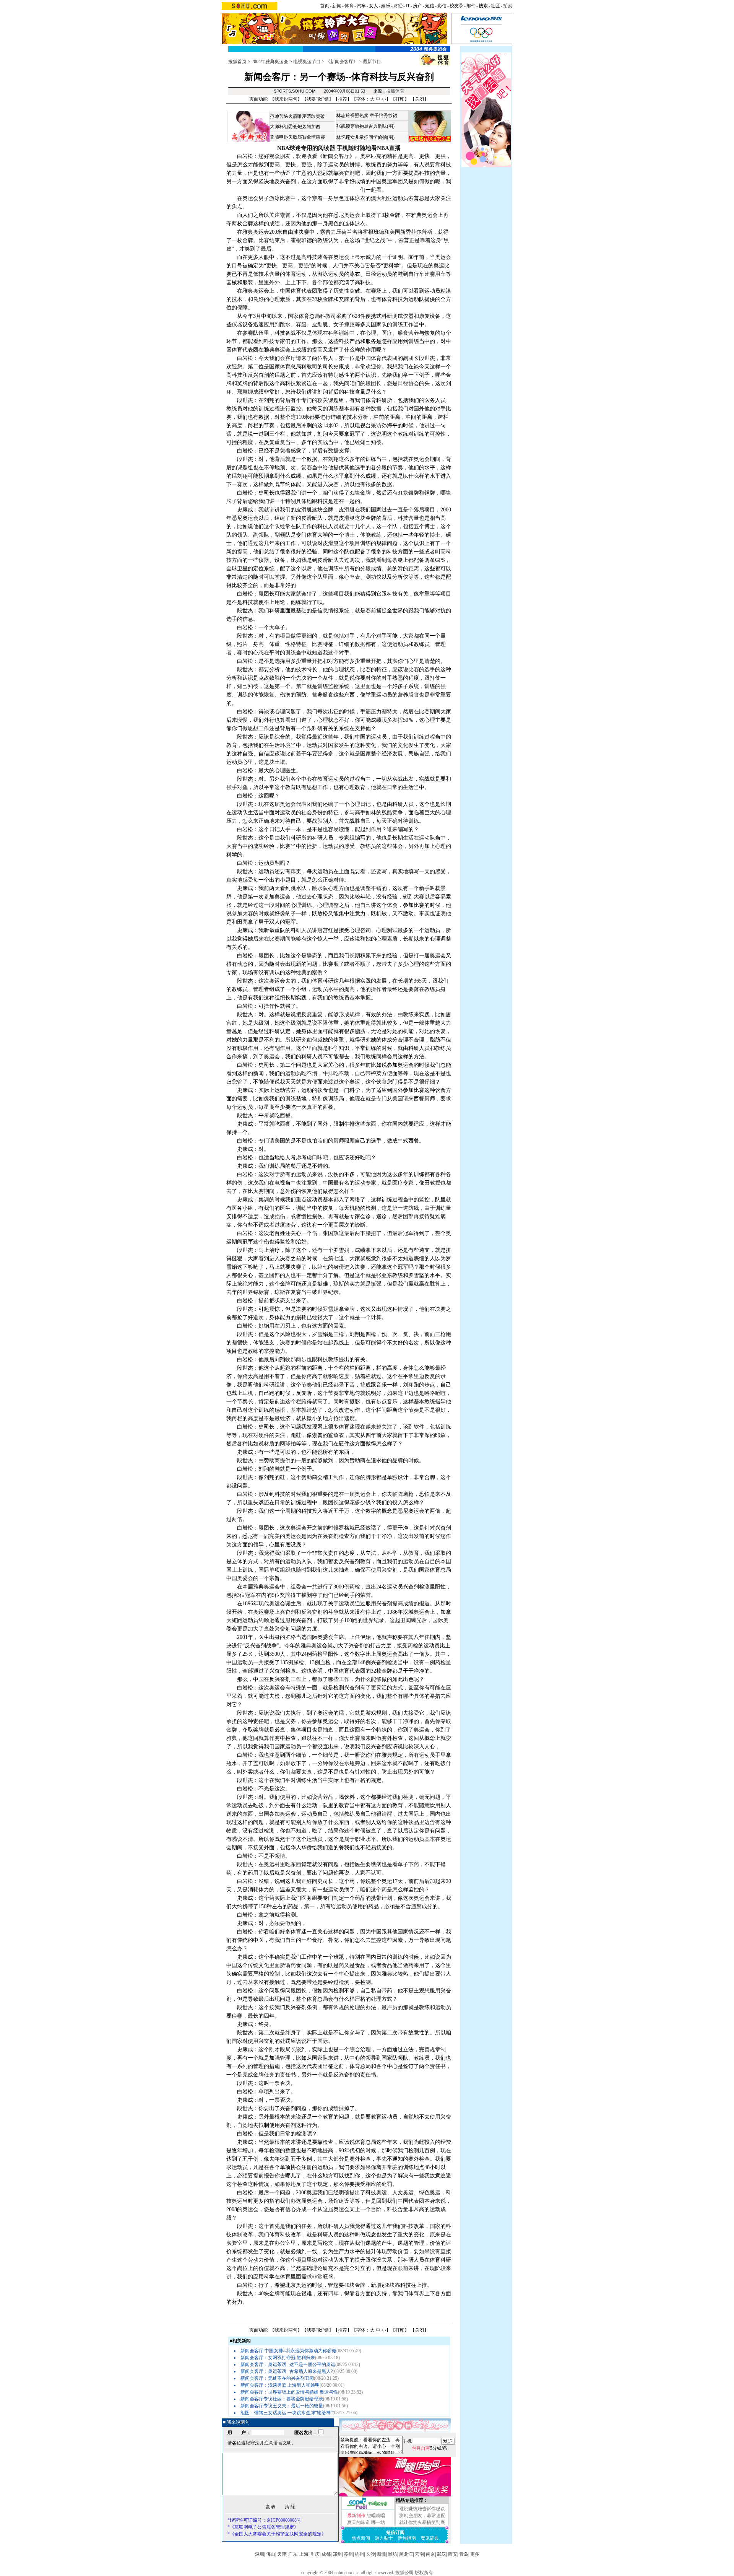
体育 (349, 6)
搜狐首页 (237, 62)
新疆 (382, 2554)
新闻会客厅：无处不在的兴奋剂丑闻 (277, 2378)
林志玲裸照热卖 (352, 116)
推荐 (343, 99)
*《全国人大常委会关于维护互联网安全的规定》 (277, 2534)
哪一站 (378, 2522)
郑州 (337, 2554)
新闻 (337, 6)
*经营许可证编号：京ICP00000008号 (264, 2520)
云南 (419, 2554)
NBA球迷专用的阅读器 (306, 148)
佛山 (271, 2554)
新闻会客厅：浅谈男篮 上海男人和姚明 (280, 2385)
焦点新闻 (361, 2538)
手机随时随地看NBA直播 (369, 148)
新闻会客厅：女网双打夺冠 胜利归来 (278, 2358)
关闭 (419, 99)
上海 (304, 2554)
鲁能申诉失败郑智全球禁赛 (297, 137)
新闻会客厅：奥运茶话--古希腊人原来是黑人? (287, 2371)
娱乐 (386, 6)
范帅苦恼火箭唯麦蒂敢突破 (297, 116)
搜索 (483, 6)
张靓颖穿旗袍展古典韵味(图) (365, 126)
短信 (430, 6)
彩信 (442, 6)
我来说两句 (286, 99)
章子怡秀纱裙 (383, 116)
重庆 (315, 2554)
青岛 (464, 2554)
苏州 (348, 2554)
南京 (430, 2554)
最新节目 (372, 62)
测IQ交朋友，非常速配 (422, 2516)
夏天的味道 (359, 2522)
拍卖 (508, 6)
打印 (400, 99)
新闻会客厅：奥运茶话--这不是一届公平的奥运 (288, 2364)
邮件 (471, 6)
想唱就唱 (376, 2516)
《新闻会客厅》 (342, 62)
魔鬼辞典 (430, 2538)
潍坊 (393, 2554)
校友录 (456, 6)
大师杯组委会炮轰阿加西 (295, 127)
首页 (325, 6)
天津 (282, 2554)
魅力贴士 (384, 2538)
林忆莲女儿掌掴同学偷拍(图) (365, 137)
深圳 (260, 2554)
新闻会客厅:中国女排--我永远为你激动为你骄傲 (288, 2351)
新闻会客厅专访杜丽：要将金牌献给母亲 (282, 2399)
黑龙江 (406, 2554)
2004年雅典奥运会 (270, 62)
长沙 (370, 2554)
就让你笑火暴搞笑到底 (422, 2522)
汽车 (361, 6)
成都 (326, 2554)
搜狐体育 (395, 91)
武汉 (442, 2554)
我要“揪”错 (318, 99)
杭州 (359, 2554)
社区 (495, 6)
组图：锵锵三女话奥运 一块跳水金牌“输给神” (287, 2413)
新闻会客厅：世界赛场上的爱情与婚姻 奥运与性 (289, 2392)
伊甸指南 (407, 2538)
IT (408, 6)
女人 (373, 6)
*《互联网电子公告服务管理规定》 (263, 2527)
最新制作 (356, 2516)
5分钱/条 (430, 2448)
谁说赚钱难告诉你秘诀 (422, 2509)
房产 (417, 6)
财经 (398, 6)
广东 (293, 2554)
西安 (453, 2554)
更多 (475, 2554)
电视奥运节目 (307, 62)
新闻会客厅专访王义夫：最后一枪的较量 (282, 2406)
